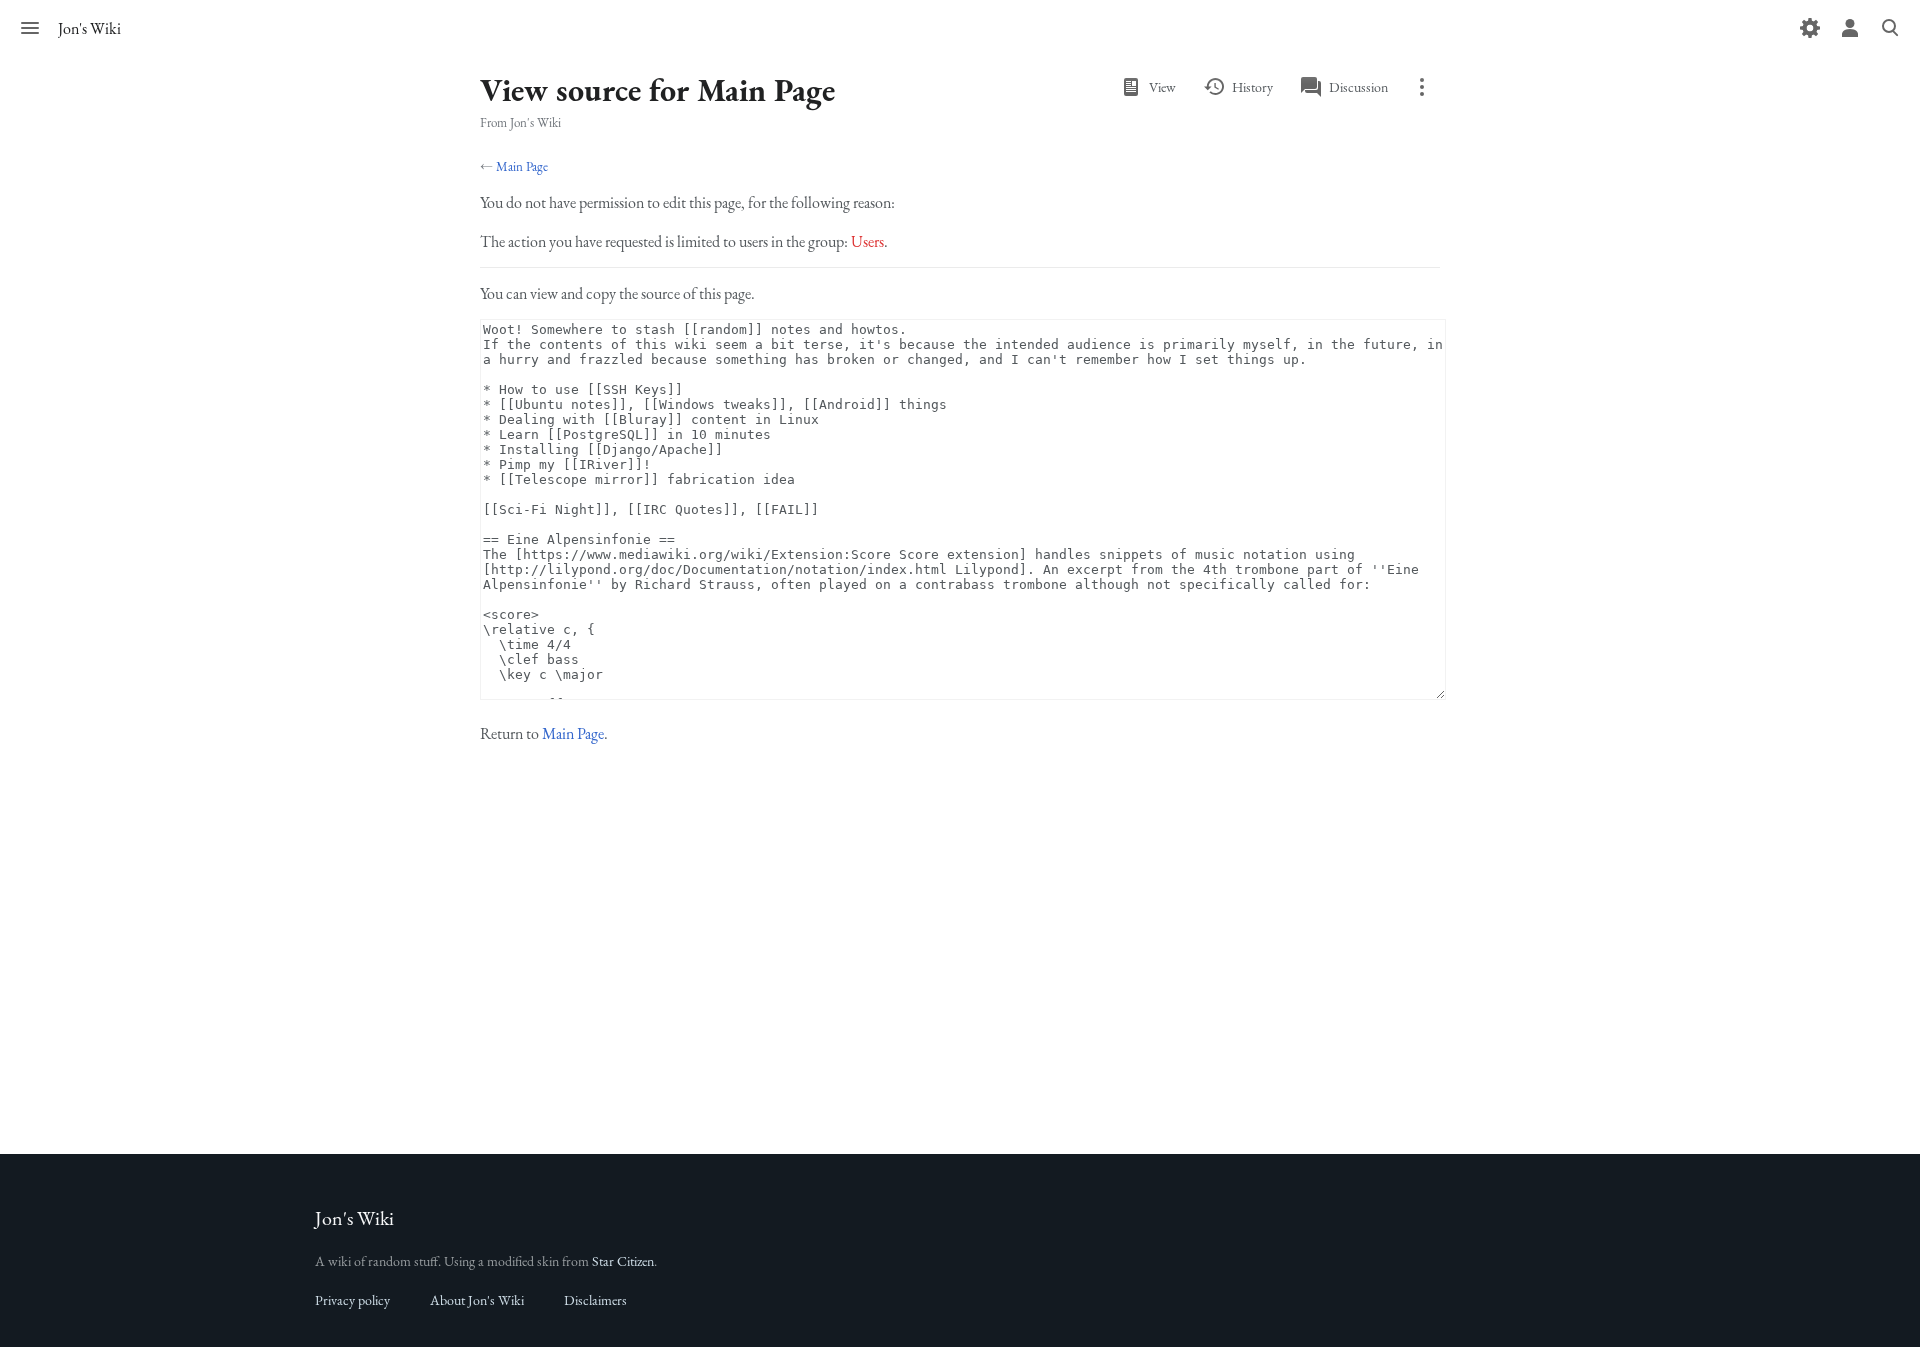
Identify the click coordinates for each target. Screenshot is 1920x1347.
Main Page (522, 166)
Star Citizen (623, 1261)
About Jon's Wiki (477, 1300)
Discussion (1358, 87)
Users (867, 241)
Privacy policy (352, 1300)
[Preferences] (1810, 28)
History (1252, 87)
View (1162, 87)
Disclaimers (595, 1300)
